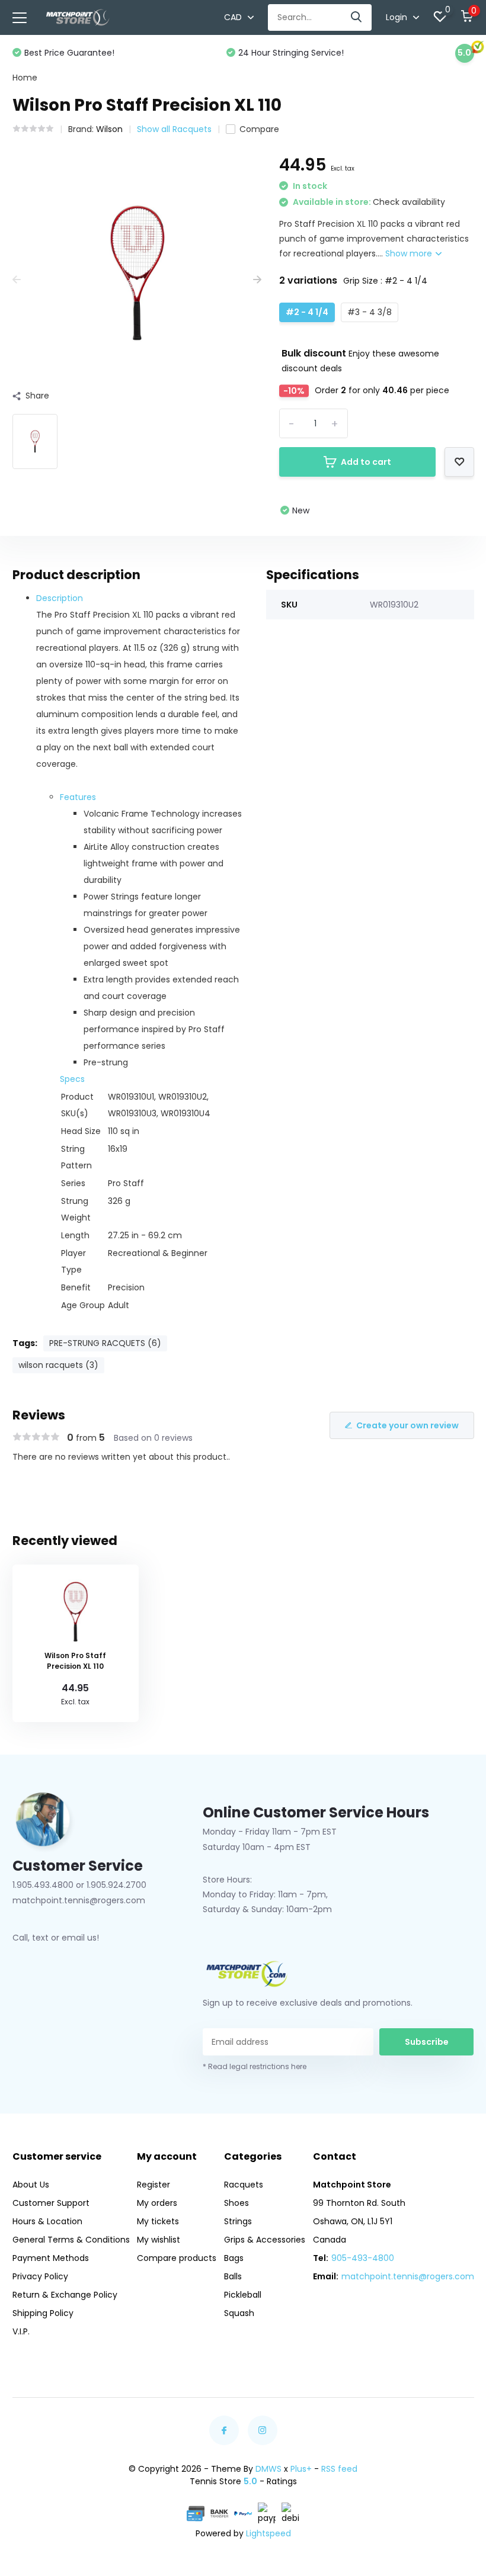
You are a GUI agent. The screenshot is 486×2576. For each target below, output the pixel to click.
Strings (238, 2221)
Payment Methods (51, 2258)
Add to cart (366, 462)
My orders (157, 2203)
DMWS (268, 2469)
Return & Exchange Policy (65, 2295)
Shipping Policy (43, 2313)
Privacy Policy (40, 2276)
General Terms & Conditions (71, 2240)
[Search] (357, 17)
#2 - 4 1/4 (307, 312)
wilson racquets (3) (58, 1365)
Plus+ (301, 2469)
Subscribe (427, 2042)
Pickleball (243, 2295)
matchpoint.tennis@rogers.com (408, 2276)
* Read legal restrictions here (255, 2066)
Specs (72, 1079)
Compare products (177, 2258)
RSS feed (339, 2469)
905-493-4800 (363, 2258)
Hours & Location (47, 2221)
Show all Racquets (174, 129)
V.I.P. (21, 2331)
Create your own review (407, 1425)
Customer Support (51, 2203)
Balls (233, 2276)
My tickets (158, 2221)
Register (154, 2185)
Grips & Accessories (265, 2240)
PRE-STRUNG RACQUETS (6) (105, 1343)
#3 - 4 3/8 (370, 312)
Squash (239, 2313)
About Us (31, 2185)
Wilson (109, 129)
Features (78, 797)
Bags (234, 2258)
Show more (410, 253)
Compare (259, 129)
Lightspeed (268, 2533)
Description (60, 598)
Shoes (236, 2203)
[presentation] (17, 280)
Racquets (244, 2185)
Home (25, 78)
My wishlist (159, 2240)
